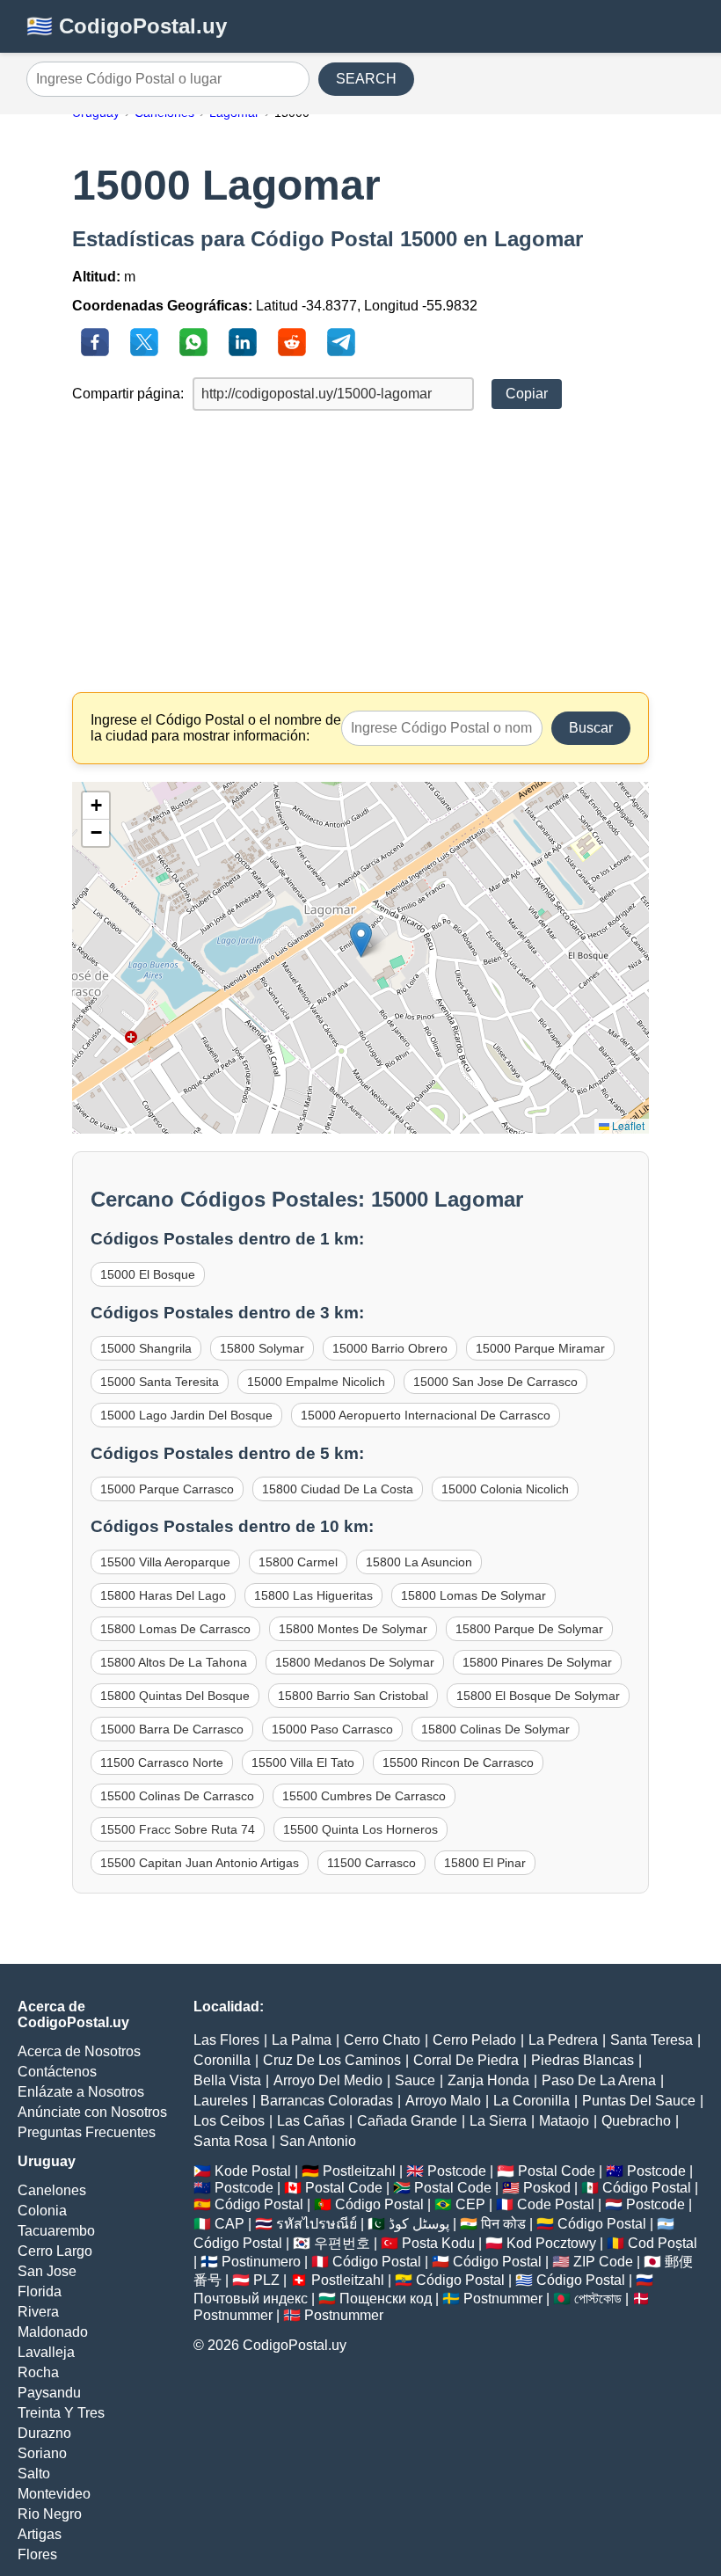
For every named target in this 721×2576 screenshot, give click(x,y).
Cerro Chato (382, 2040)
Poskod (547, 2188)
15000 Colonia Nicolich (505, 1489)
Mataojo (564, 2121)
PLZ (266, 2280)
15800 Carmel (298, 1562)
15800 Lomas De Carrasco (175, 1629)
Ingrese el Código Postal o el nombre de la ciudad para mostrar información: (216, 728)
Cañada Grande (407, 2121)
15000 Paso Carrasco (332, 1729)
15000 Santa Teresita (160, 1382)
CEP (470, 2204)
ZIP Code (603, 2262)
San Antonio (318, 2141)
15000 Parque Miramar (540, 1348)
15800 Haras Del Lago (163, 1595)
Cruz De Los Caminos (332, 2060)
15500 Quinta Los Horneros (360, 1829)
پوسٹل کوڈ (419, 2224)
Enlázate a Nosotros (81, 2092)
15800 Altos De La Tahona (174, 1662)
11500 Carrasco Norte (162, 1762)
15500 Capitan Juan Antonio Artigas (200, 1863)
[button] (361, 940)
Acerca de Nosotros (79, 2051)
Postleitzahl (359, 2171)
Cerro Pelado (474, 2040)
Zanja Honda (488, 2080)
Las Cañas (311, 2121)
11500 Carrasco (371, 1863)
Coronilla (222, 2060)
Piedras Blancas (583, 2060)
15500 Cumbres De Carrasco (364, 1796)
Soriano (42, 2453)
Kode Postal (253, 2171)
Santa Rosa (230, 2141)
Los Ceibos (229, 2121)
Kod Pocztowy (551, 2243)
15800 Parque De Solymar (529, 1629)
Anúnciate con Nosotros (92, 2112)
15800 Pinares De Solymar (537, 1662)
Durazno (44, 2433)
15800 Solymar (262, 1348)
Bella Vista (227, 2080)
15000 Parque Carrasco (167, 1489)
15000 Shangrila (146, 1348)
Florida (40, 2291)
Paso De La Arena (599, 2080)
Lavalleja (46, 2352)
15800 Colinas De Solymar (495, 1729)
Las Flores (226, 2040)
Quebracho (636, 2121)
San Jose (47, 2271)
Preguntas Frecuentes (87, 2132)
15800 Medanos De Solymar (355, 1662)
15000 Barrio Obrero (390, 1348)
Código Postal (647, 2188)
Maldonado (53, 2332)
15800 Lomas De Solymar (473, 1595)
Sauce (415, 2080)
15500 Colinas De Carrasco (177, 1796)
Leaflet (627, 1125)
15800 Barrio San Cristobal (353, 1696)
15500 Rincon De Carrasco (458, 1762)
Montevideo (54, 2494)
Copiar (527, 394)
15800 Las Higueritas (313, 1595)
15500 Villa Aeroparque (165, 1562)
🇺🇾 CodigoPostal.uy (127, 26)
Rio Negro (50, 2514)
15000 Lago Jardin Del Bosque (186, 1415)
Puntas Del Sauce (639, 2101)
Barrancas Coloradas (327, 2101)
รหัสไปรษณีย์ (317, 2224)
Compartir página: (128, 394)
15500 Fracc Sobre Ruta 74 (178, 1829)
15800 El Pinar (485, 1863)
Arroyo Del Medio (328, 2080)
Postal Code (557, 2171)
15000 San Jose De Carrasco (495, 1382)
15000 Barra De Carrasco (172, 1729)
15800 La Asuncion (419, 1562)
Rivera (38, 2312)
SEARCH (366, 79)
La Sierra (498, 2121)
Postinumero (261, 2262)
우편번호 (342, 2243)
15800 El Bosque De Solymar (538, 1696)
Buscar (591, 728)
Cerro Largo (55, 2251)
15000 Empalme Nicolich (316, 1382)
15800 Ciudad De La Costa (338, 1489)
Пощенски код (386, 2299)
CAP (229, 2224)
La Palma (302, 2040)
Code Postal (556, 2204)
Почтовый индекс (251, 2299)
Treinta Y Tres (61, 2413)
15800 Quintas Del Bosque (175, 1696)
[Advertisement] (360, 551)
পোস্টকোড (598, 2299)
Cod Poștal (663, 2243)
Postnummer (503, 2299)
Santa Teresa (652, 2040)
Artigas (40, 2534)
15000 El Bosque (148, 1274)
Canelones (52, 2190)
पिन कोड (503, 2224)
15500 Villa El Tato (303, 1762)
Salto (34, 2474)
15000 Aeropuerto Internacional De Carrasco (426, 1415)
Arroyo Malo (443, 2101)
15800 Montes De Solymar (353, 1629)
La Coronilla (532, 2101)
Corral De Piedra (466, 2060)
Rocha (38, 2372)
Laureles (221, 2101)
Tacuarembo (56, 2231)
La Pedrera (563, 2040)
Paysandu (49, 2393)
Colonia (42, 2211)
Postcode (457, 2171)
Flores (37, 2554)
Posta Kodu (438, 2243)
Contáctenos (57, 2072)
